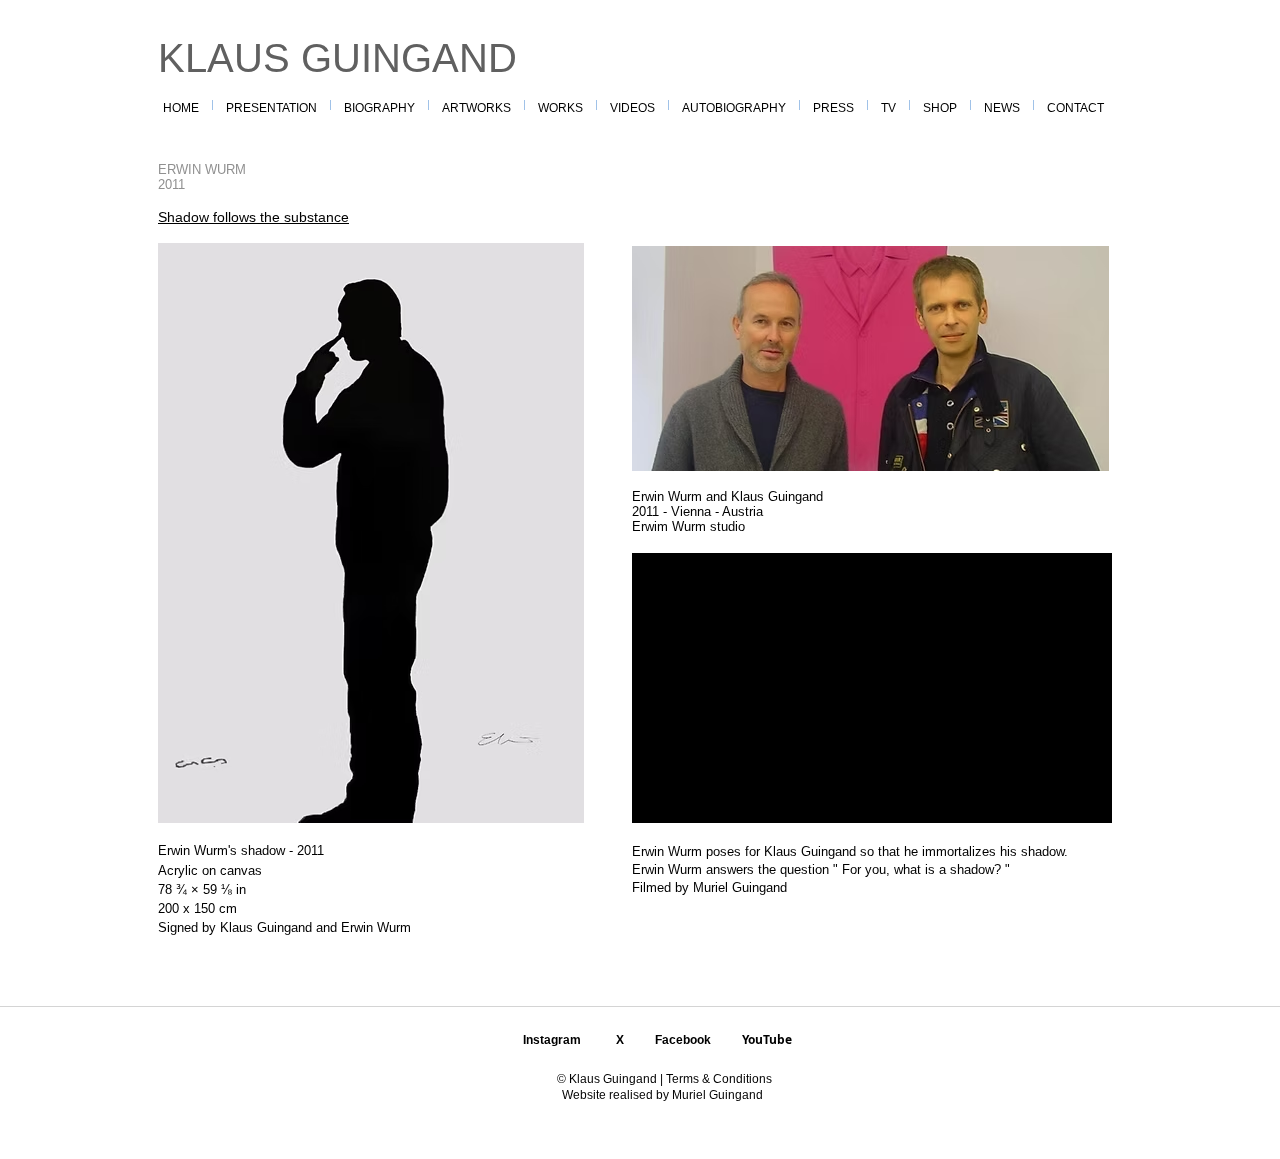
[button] (560, 105)
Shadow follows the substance (253, 217)
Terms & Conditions (717, 1079)
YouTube (767, 1039)
